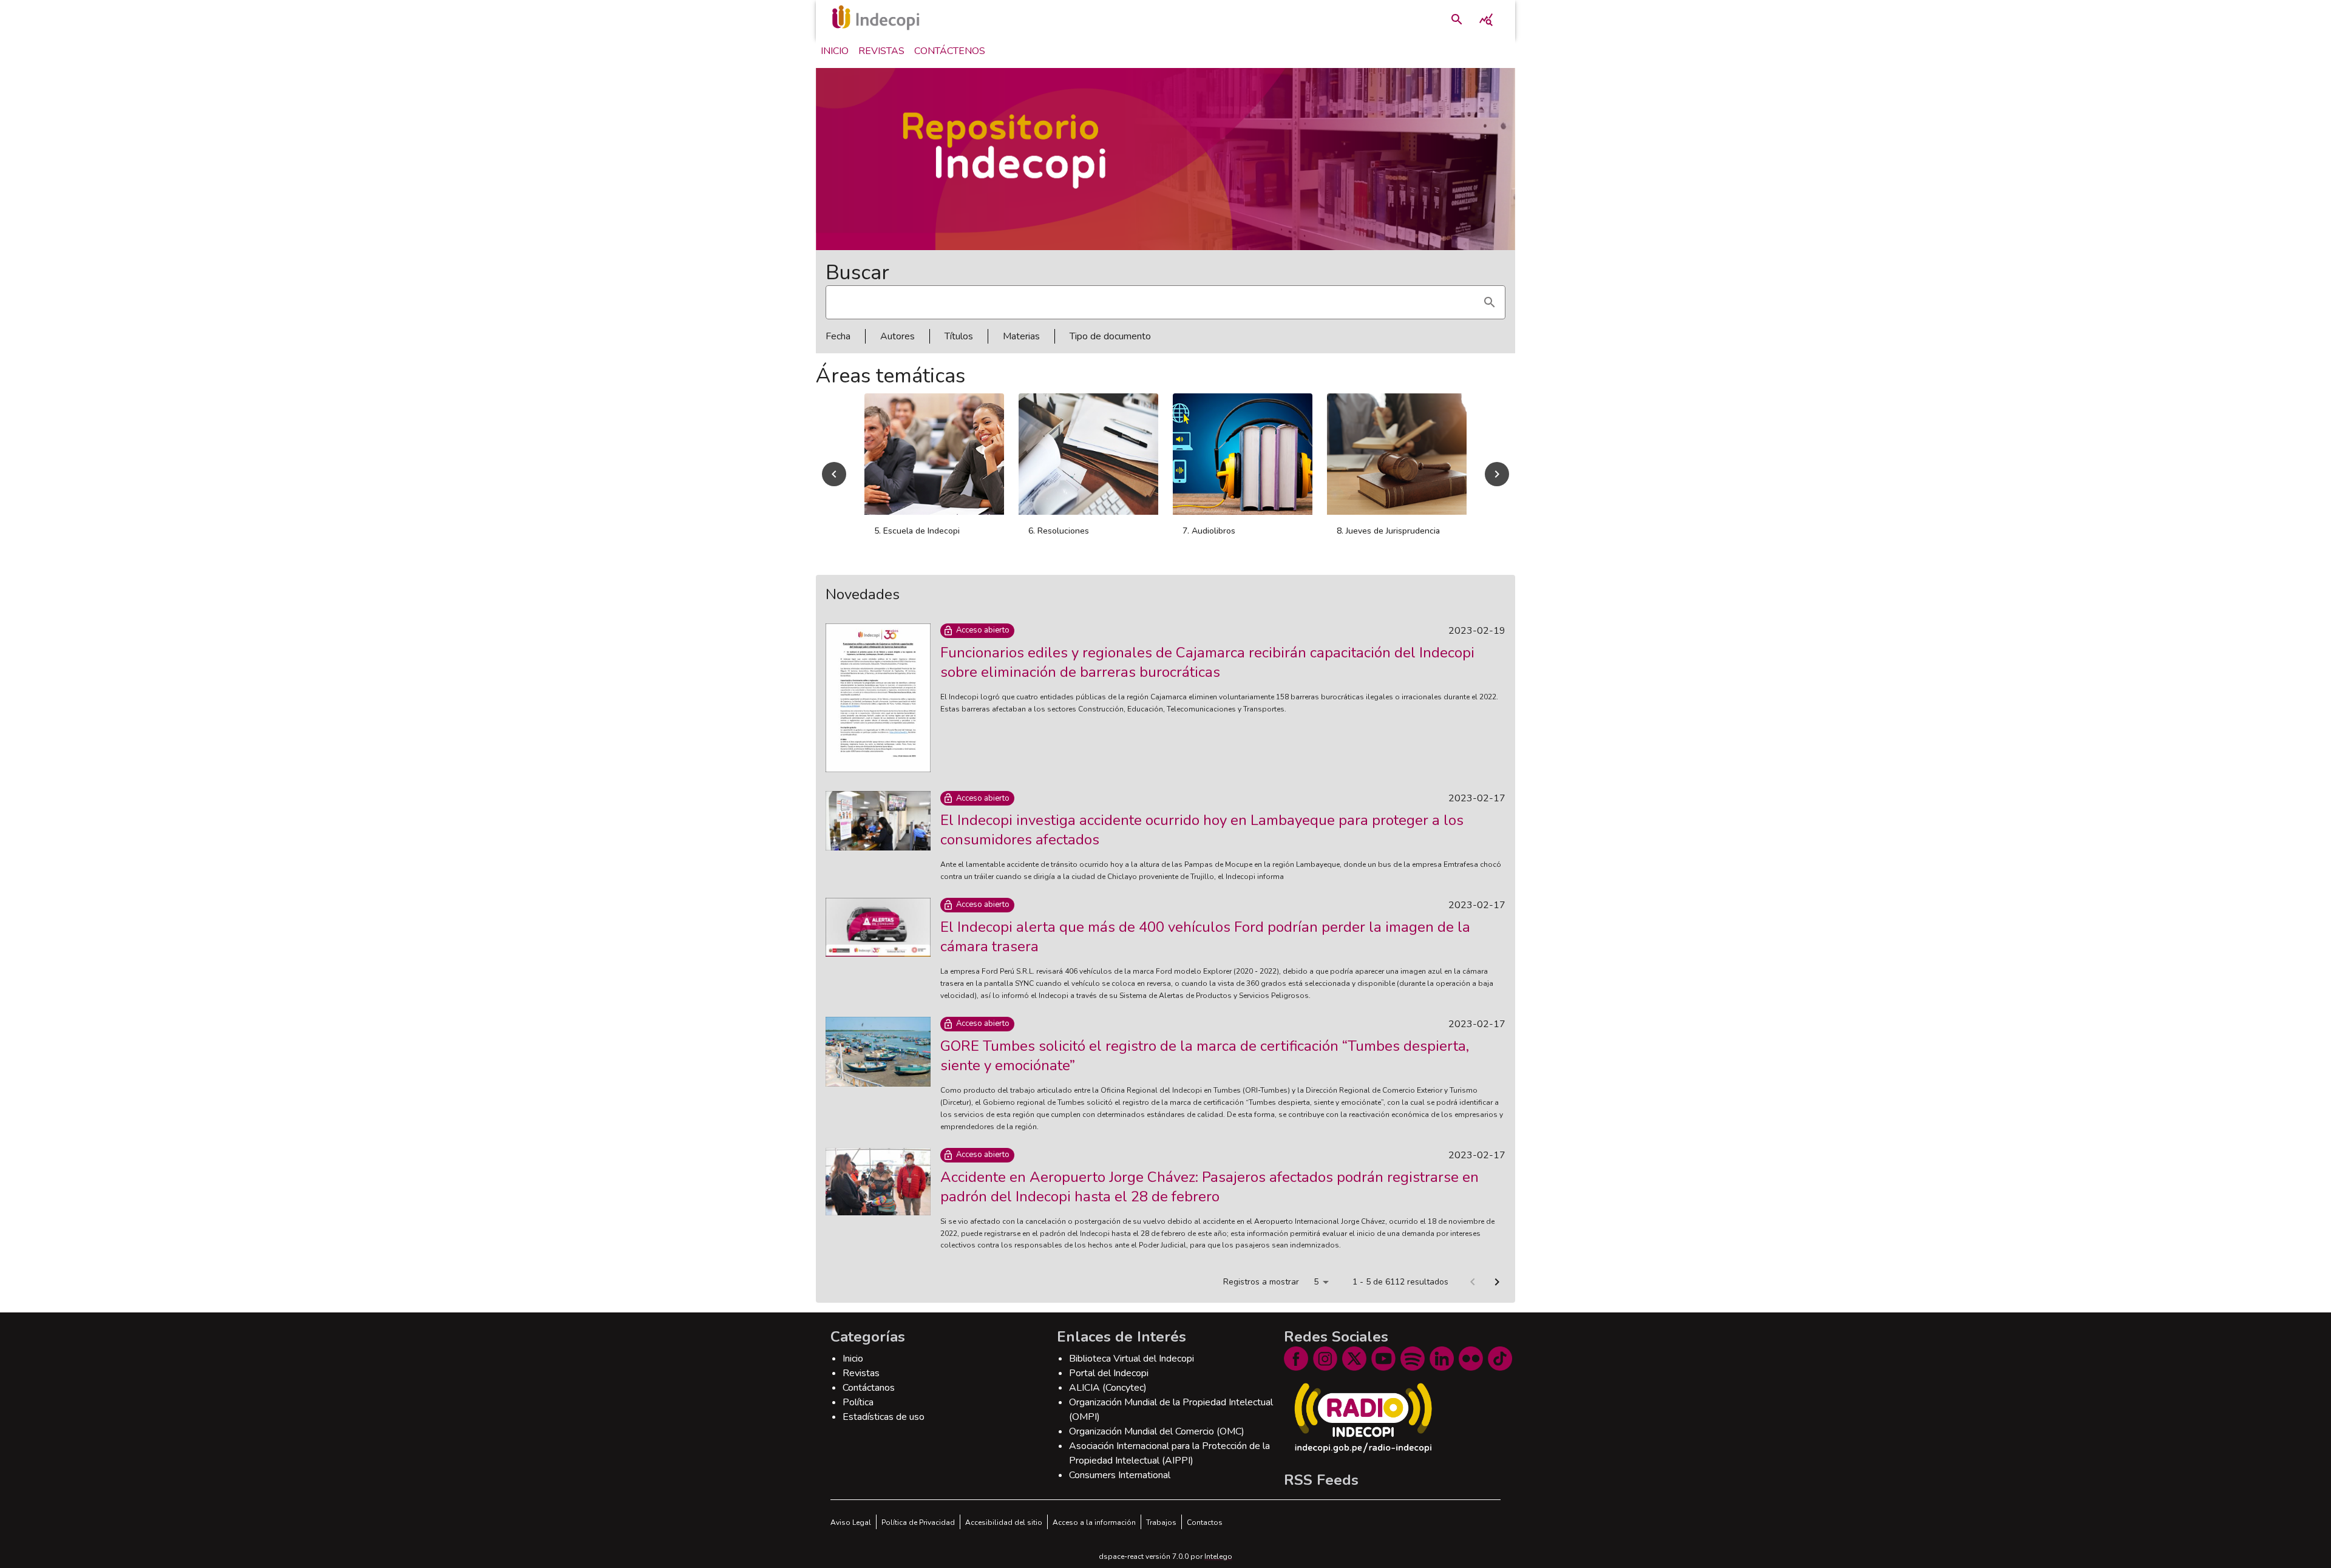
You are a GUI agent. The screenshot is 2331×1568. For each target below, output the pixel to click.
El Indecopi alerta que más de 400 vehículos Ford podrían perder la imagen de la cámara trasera (1205, 937)
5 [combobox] (1316, 1282)
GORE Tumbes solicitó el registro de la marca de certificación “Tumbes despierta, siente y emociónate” (1205, 1056)
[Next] (1497, 474)
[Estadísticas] (1486, 19)
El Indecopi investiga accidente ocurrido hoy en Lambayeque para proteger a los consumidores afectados (1202, 830)
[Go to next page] (1497, 1282)
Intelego (1218, 1556)
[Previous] (834, 474)
